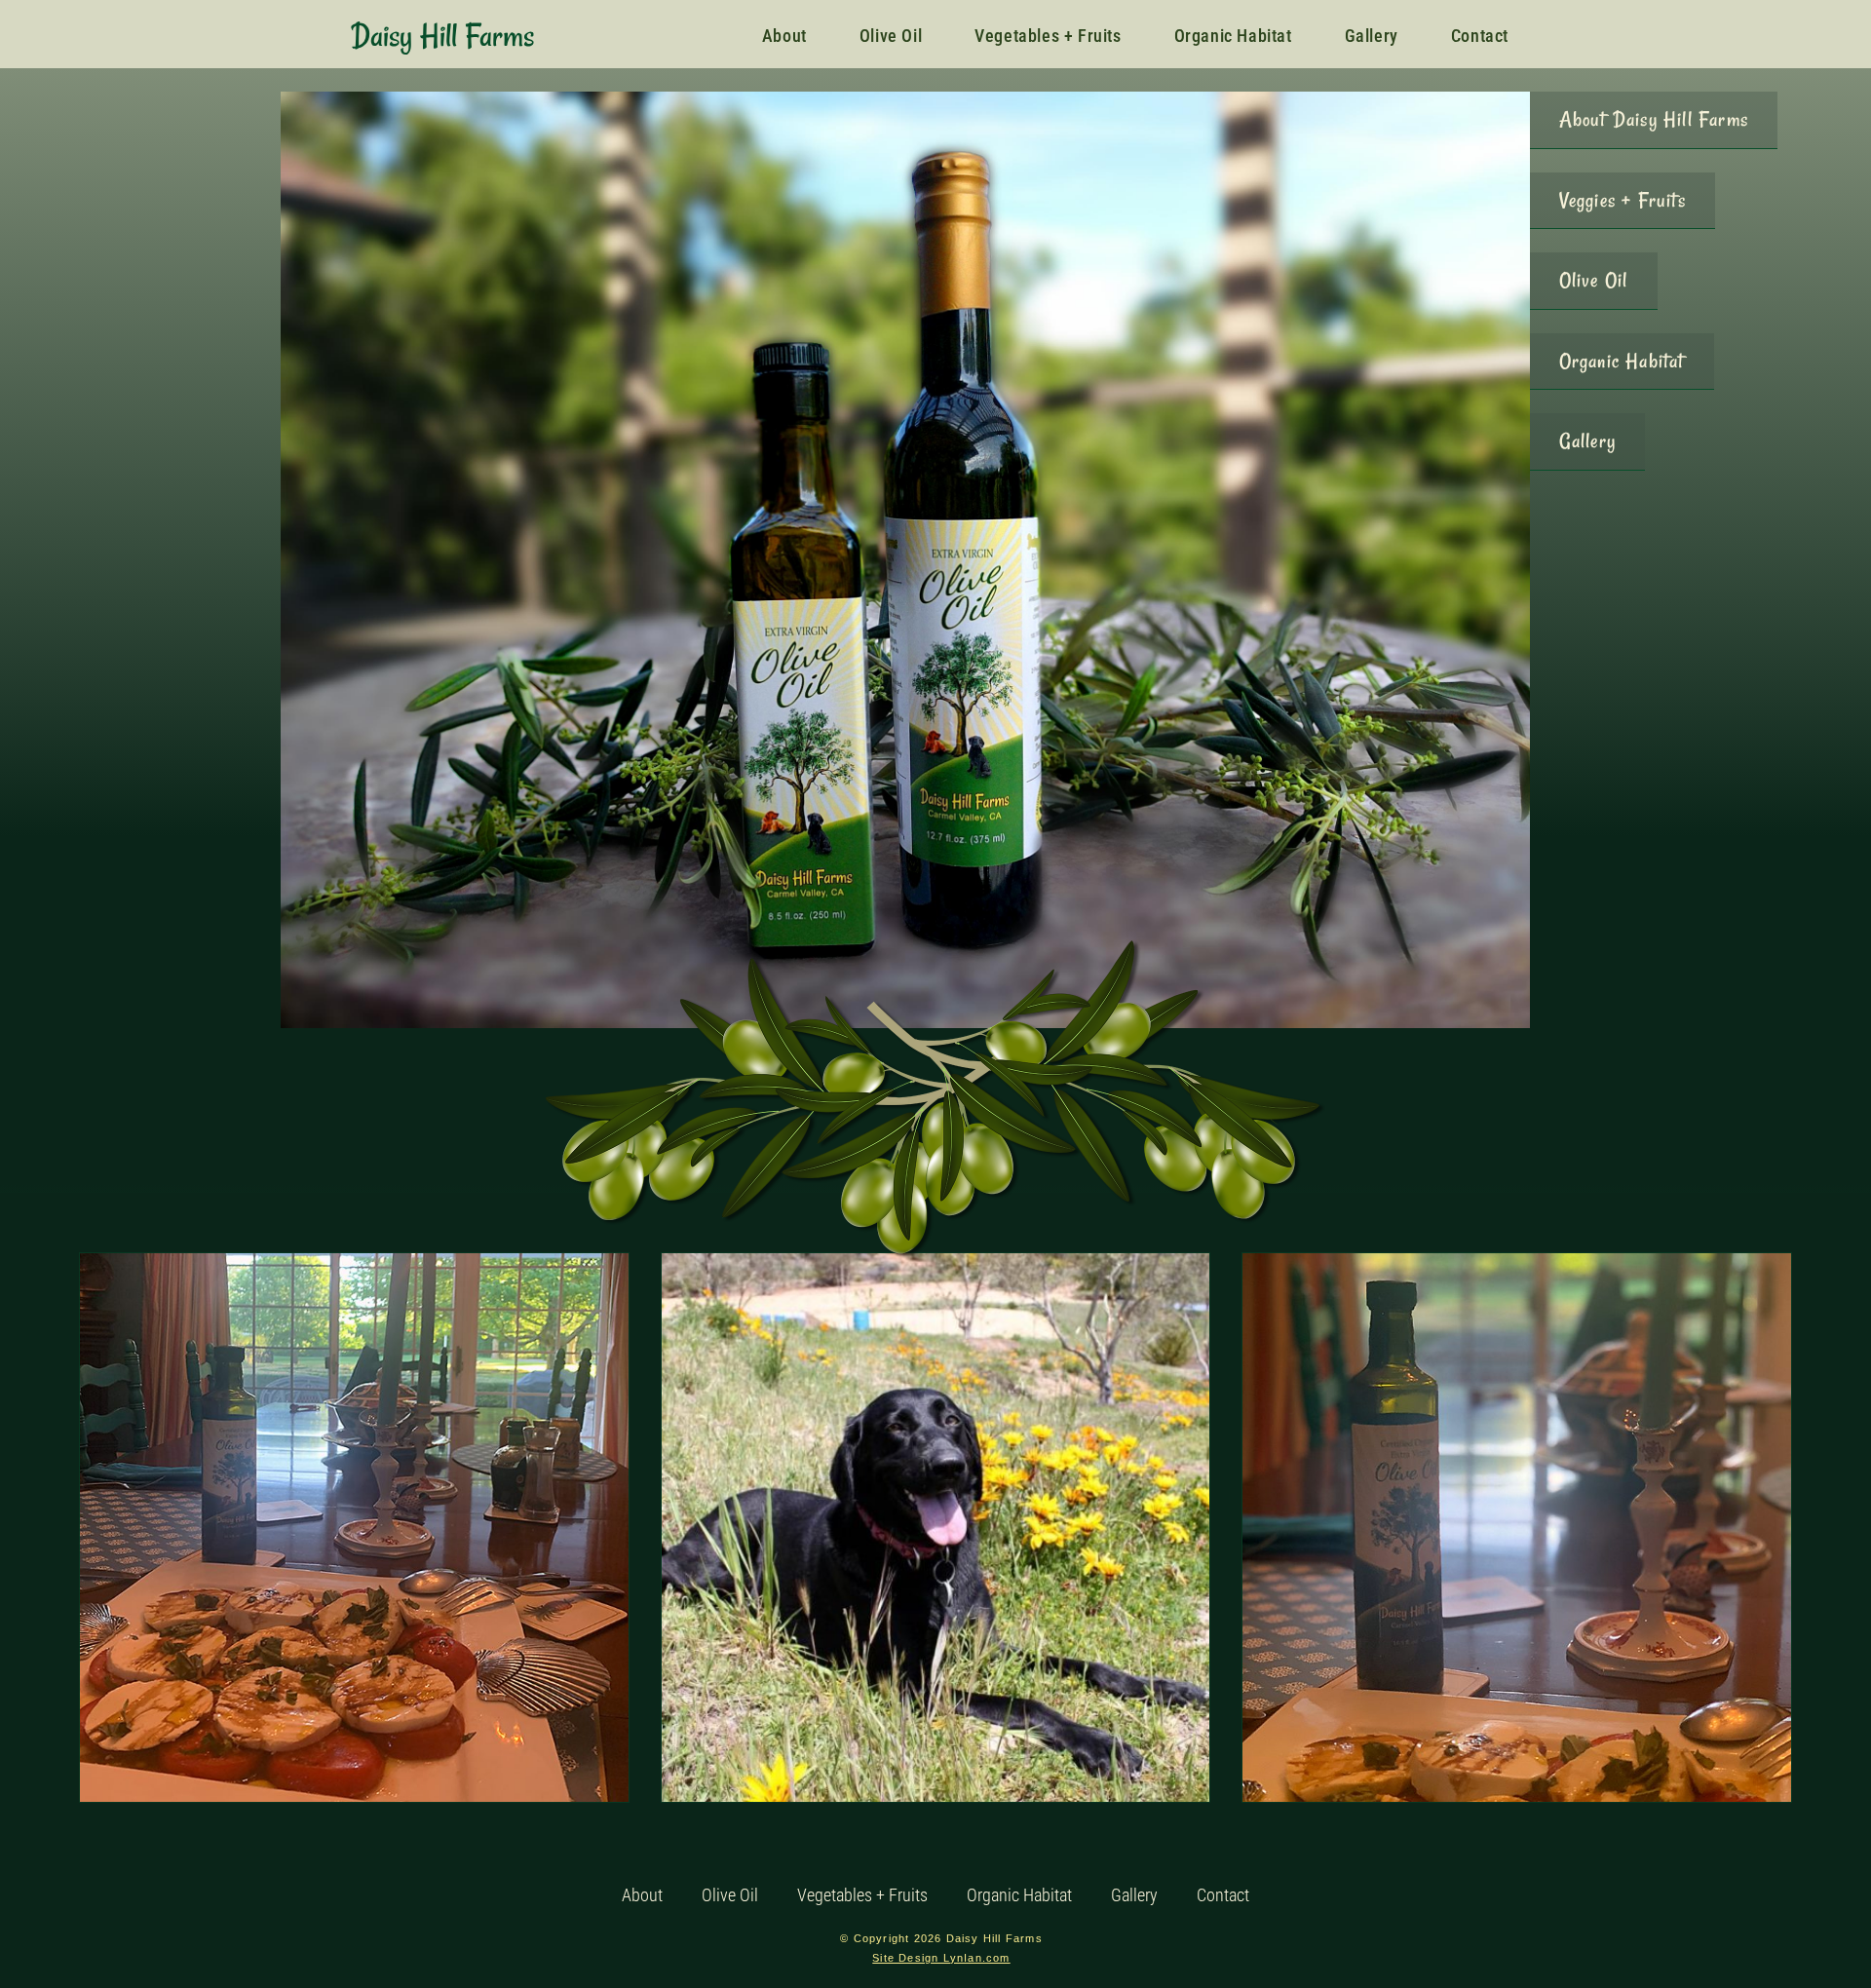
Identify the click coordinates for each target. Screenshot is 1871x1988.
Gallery (1134, 1895)
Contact (1223, 1895)
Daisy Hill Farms (442, 36)
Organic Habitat (1019, 1895)
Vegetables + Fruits (862, 1895)
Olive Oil (730, 1895)
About (642, 1895)
